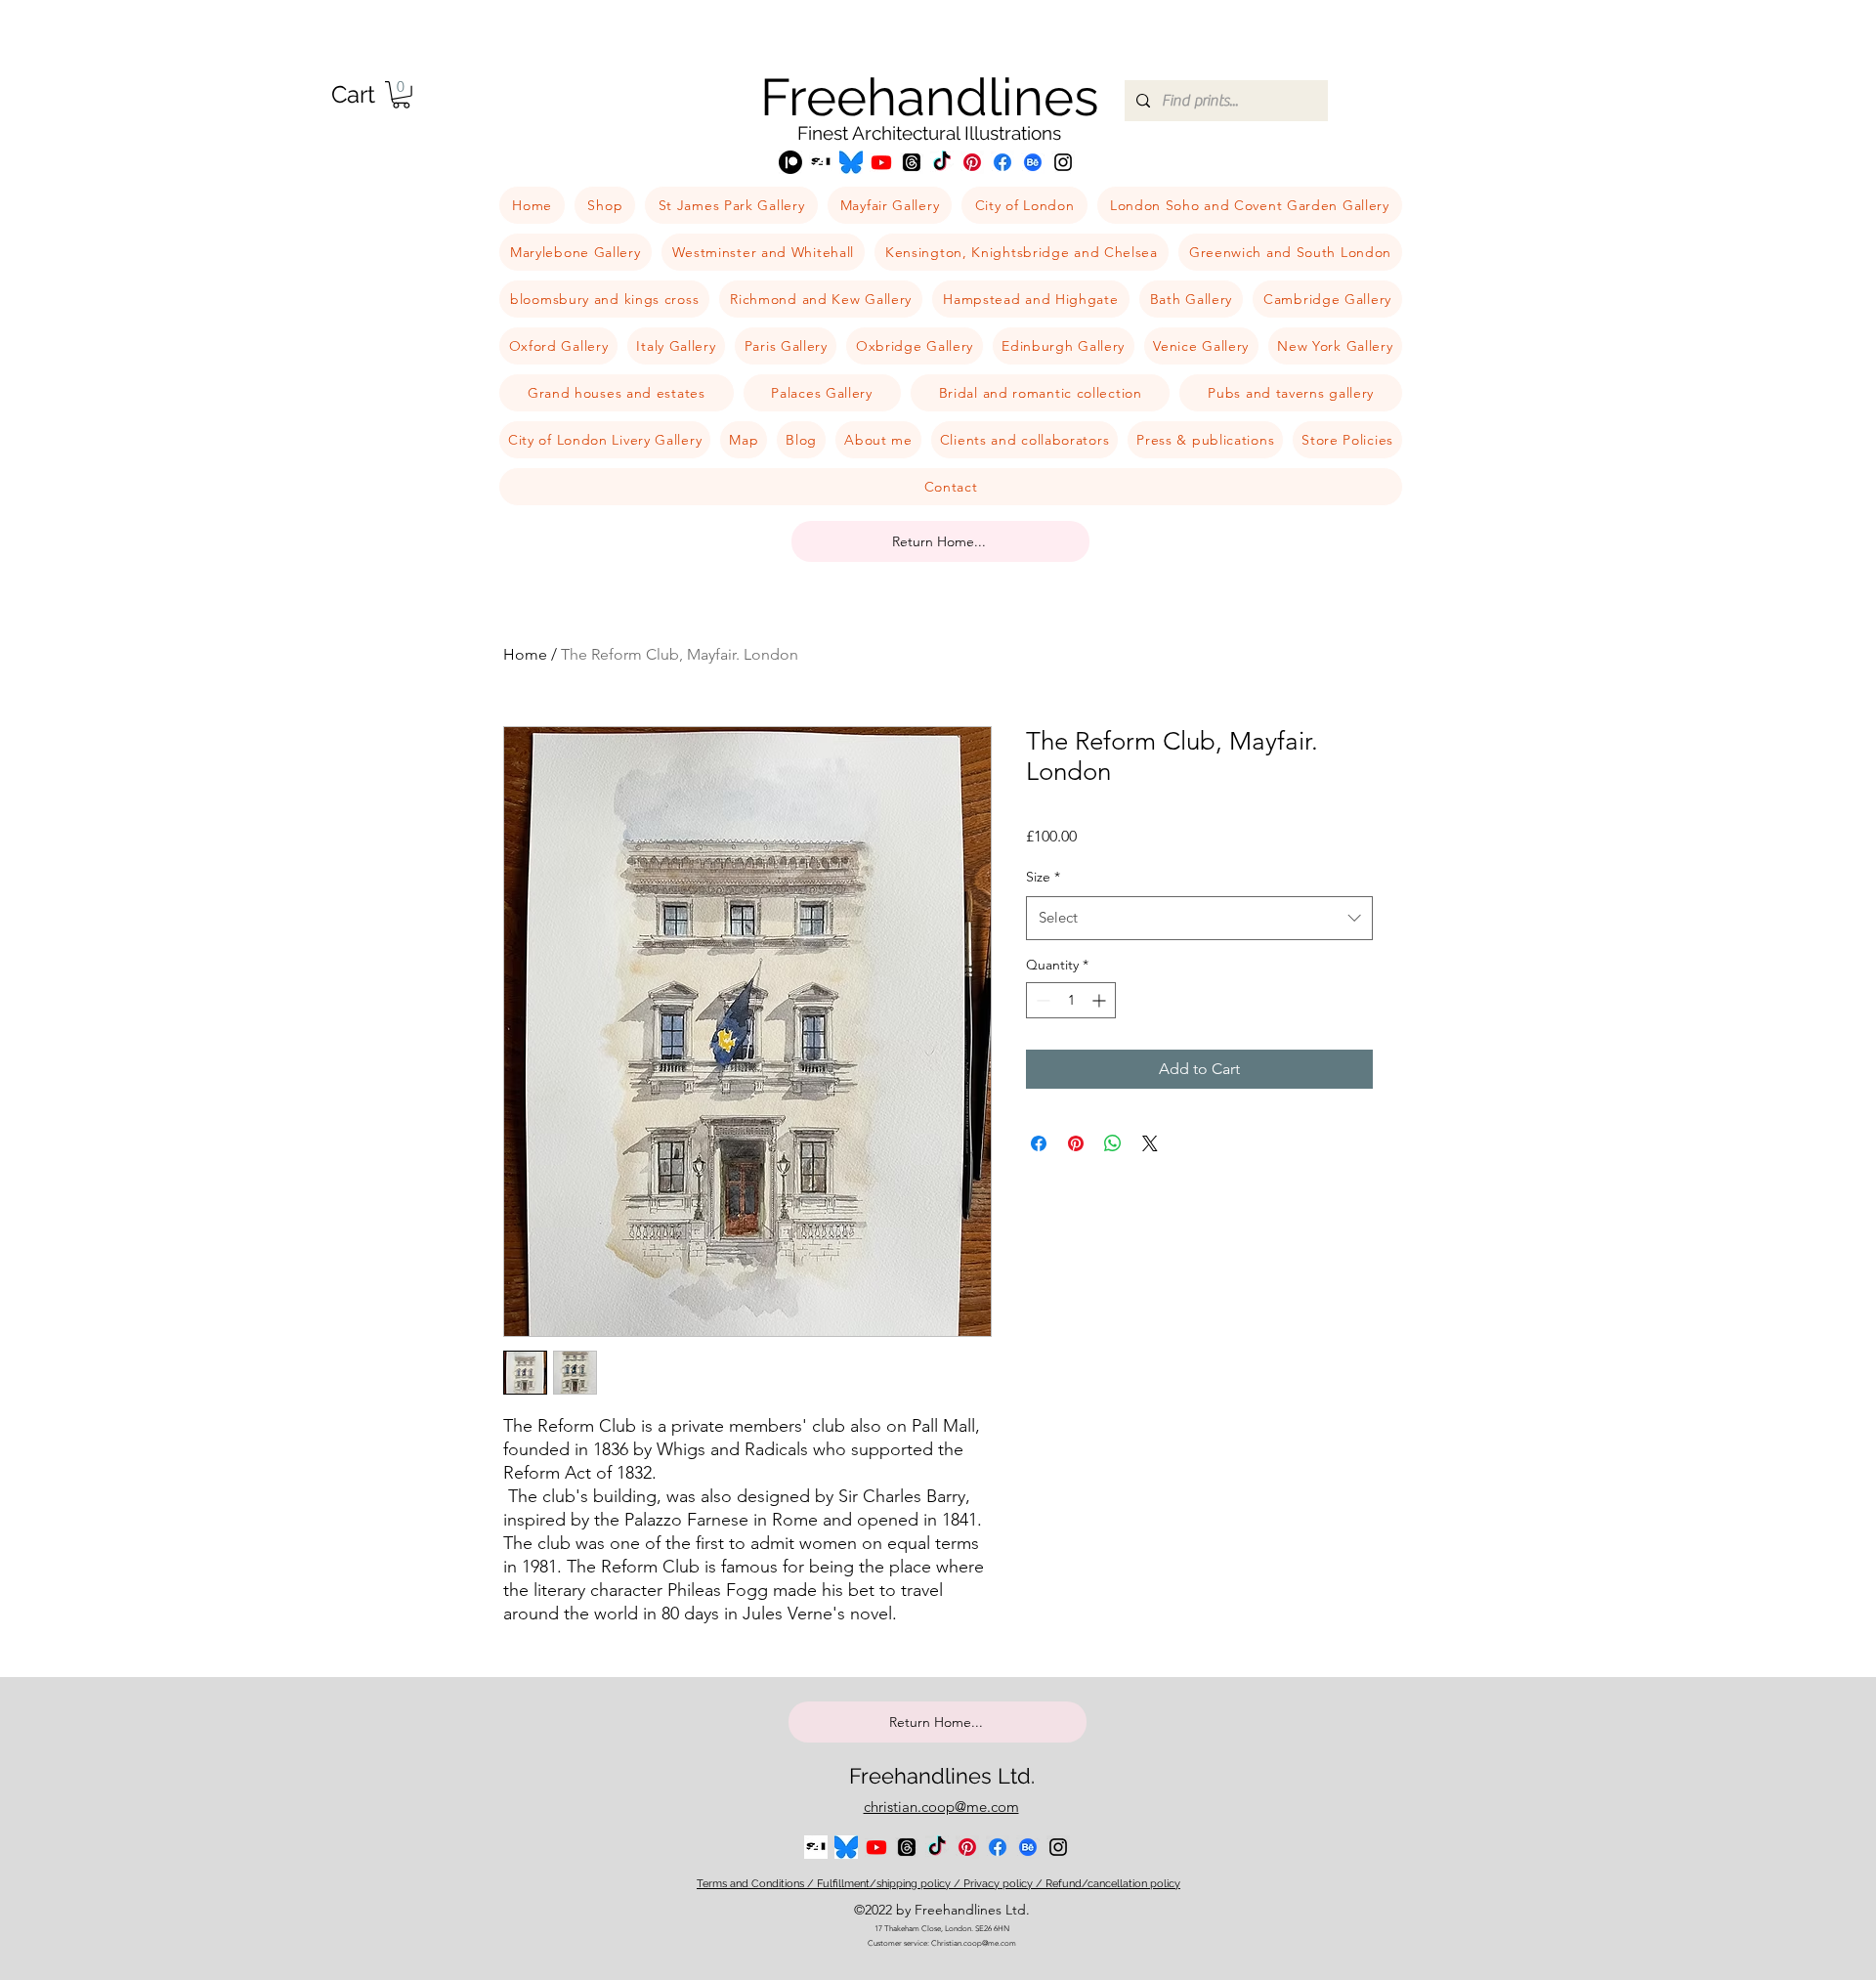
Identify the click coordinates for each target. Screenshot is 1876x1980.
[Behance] (1033, 162)
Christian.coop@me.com (974, 1943)
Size (1043, 877)
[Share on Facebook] (1039, 1143)
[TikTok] (942, 162)
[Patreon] (790, 162)
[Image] (851, 162)
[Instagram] (1063, 162)
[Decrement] (1041, 1000)
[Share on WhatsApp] (1113, 1143)
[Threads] (912, 162)
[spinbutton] (1071, 1000)
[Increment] (1101, 1000)
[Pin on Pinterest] (1076, 1143)
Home (525, 654)
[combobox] (1199, 918)
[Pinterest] (972, 162)
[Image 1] (821, 162)
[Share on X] (1150, 1143)
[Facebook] (1002, 162)
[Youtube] (881, 162)
